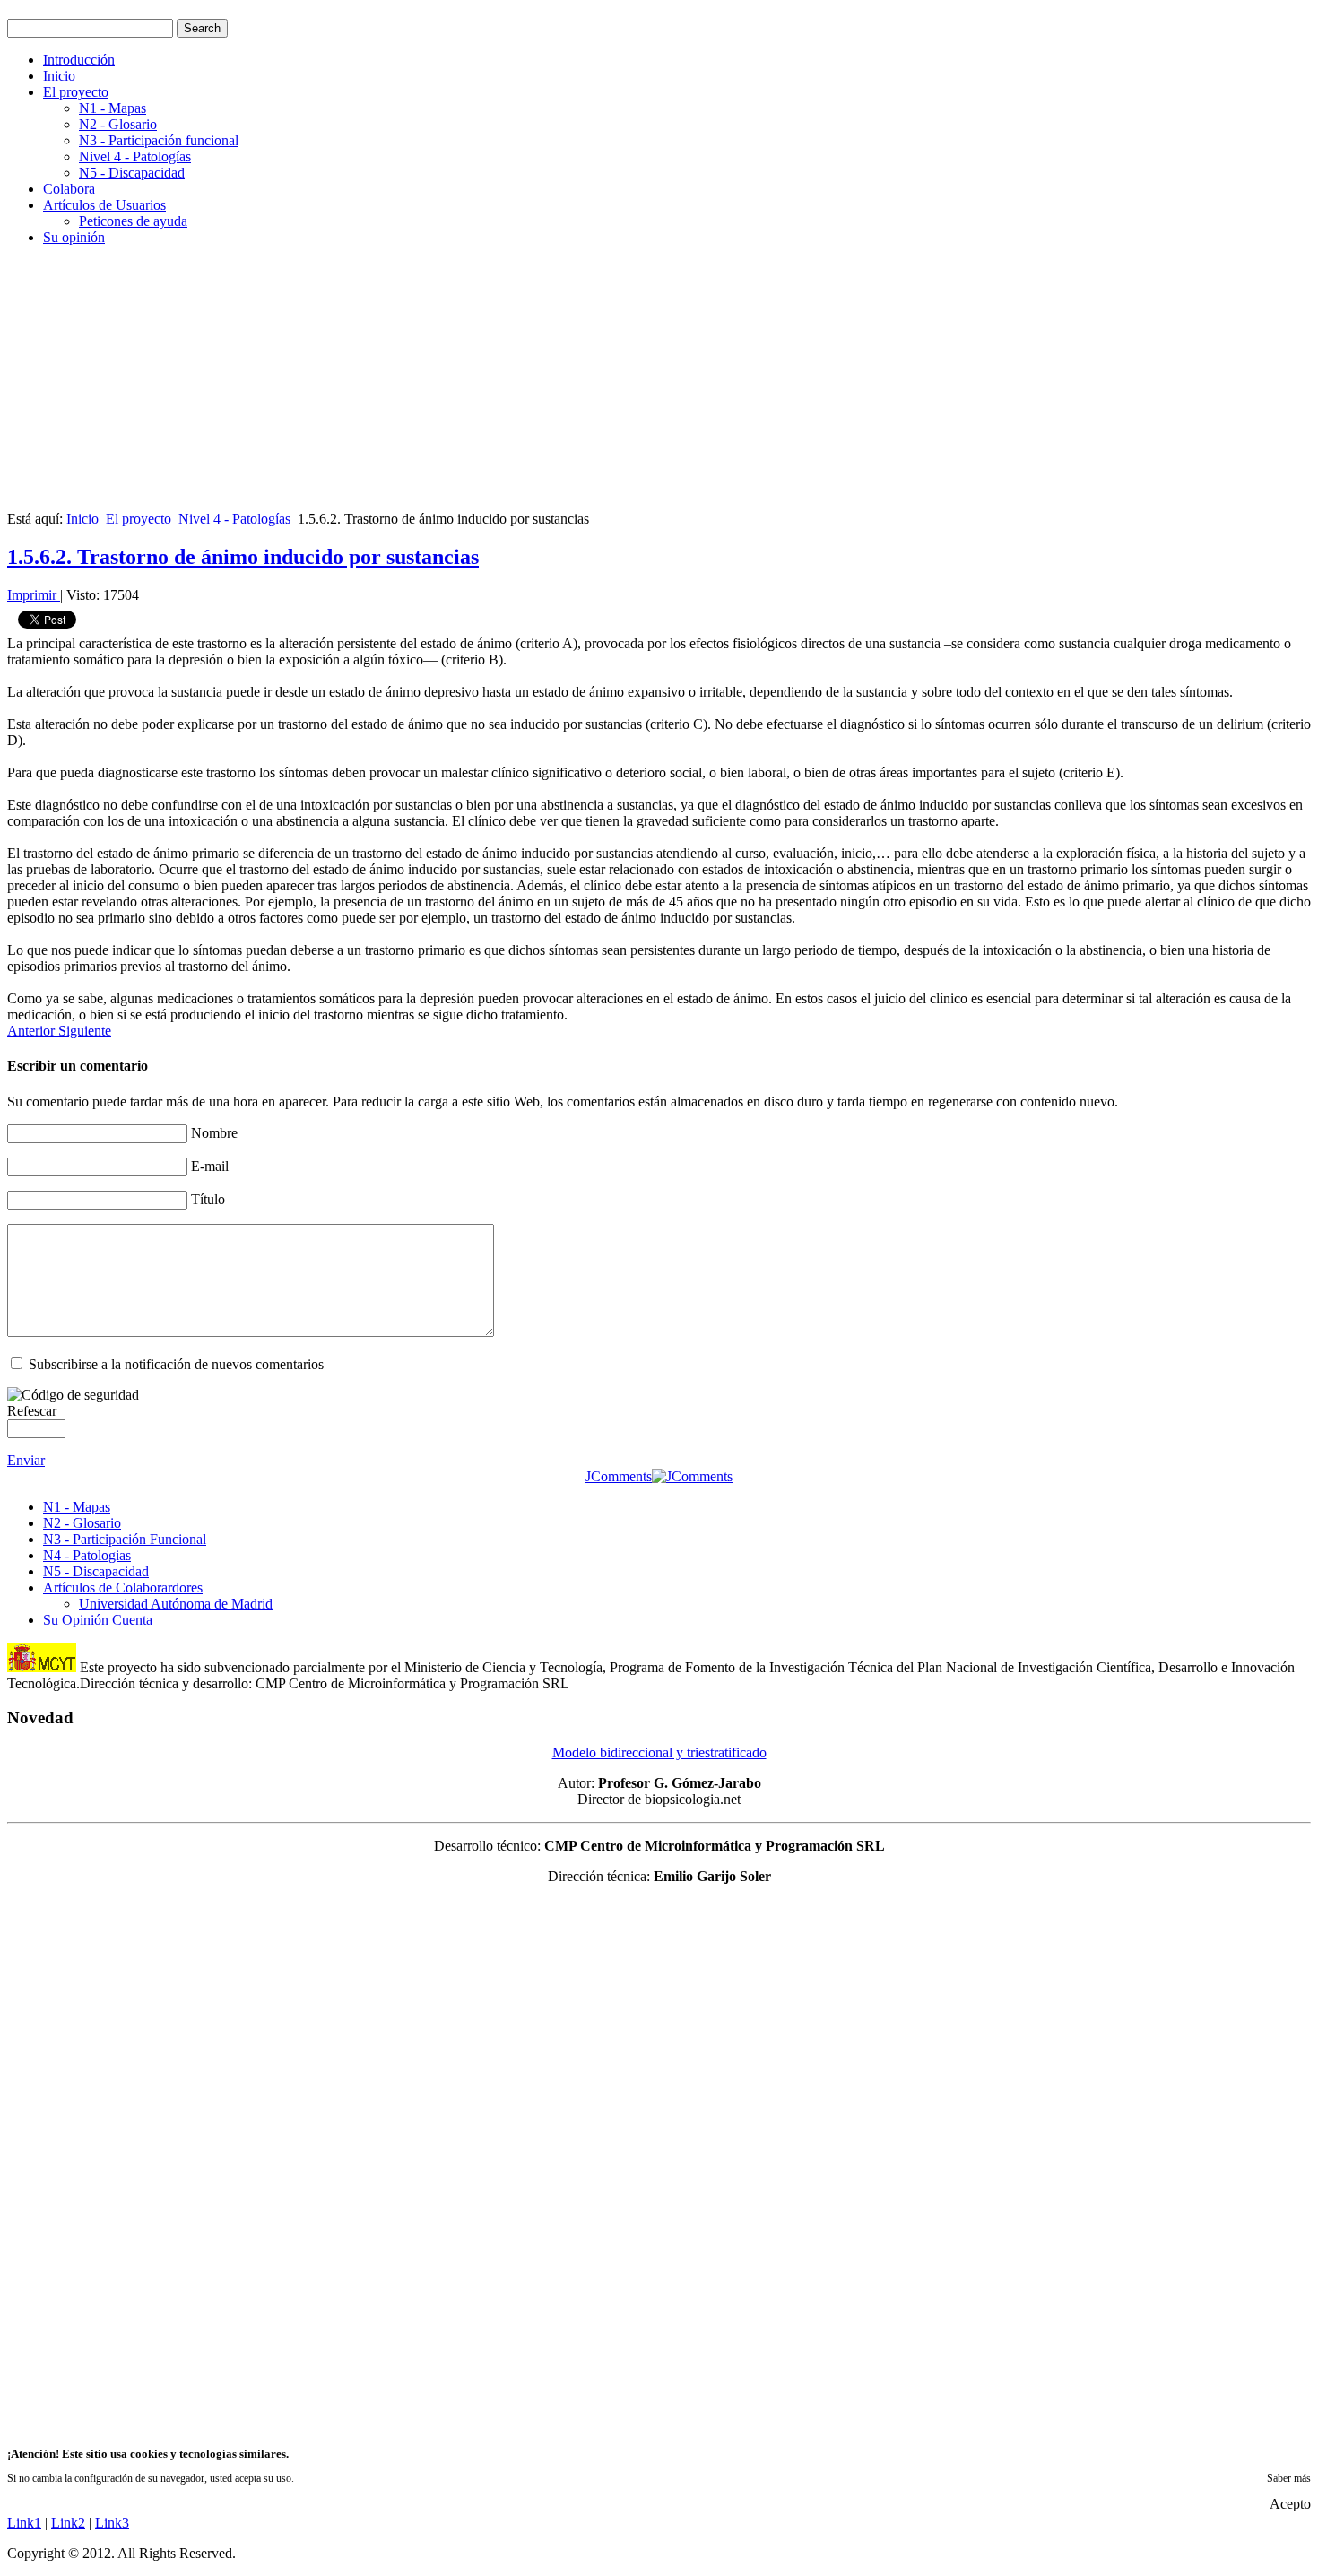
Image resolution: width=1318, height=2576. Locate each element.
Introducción (79, 60)
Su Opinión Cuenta (98, 1620)
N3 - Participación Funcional (125, 1539)
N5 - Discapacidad (132, 173)
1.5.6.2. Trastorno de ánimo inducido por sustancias (243, 557)
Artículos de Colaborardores (123, 1587)
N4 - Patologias (87, 1555)
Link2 (68, 2523)
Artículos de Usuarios (104, 205)
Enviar (26, 1460)
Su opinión (74, 237)
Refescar (32, 1411)
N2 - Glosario (118, 124)
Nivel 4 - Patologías (135, 156)
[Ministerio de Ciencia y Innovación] (42, 1667)
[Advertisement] (545, 386)
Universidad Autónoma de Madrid (176, 1604)
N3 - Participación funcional (159, 140)
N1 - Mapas (113, 108)
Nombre (214, 1133)
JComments (619, 1476)
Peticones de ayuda (133, 221)
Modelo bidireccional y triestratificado (659, 1752)
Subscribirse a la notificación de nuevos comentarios (176, 1364)
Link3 (112, 2523)
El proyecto (76, 92)
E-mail (210, 1166)
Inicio (59, 76)
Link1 (24, 2523)
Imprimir (34, 595)
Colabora (69, 189)
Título (208, 1199)
